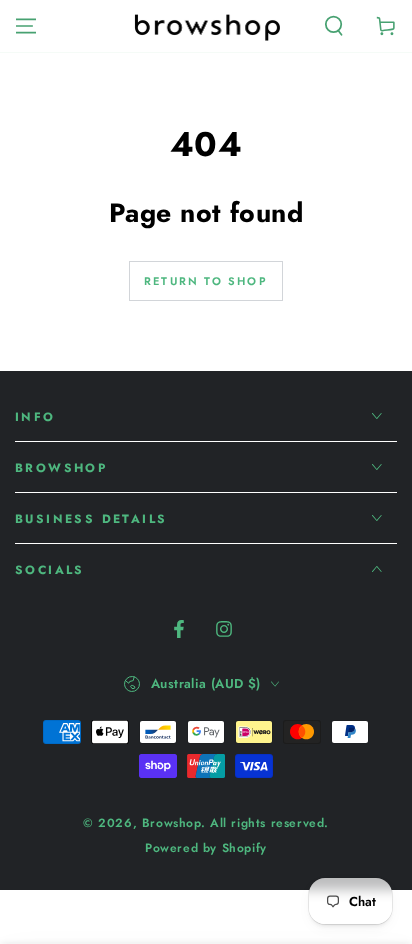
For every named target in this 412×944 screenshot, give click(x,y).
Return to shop (206, 281)
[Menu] (26, 26)
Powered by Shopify (206, 848)
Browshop (171, 823)
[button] (334, 26)
